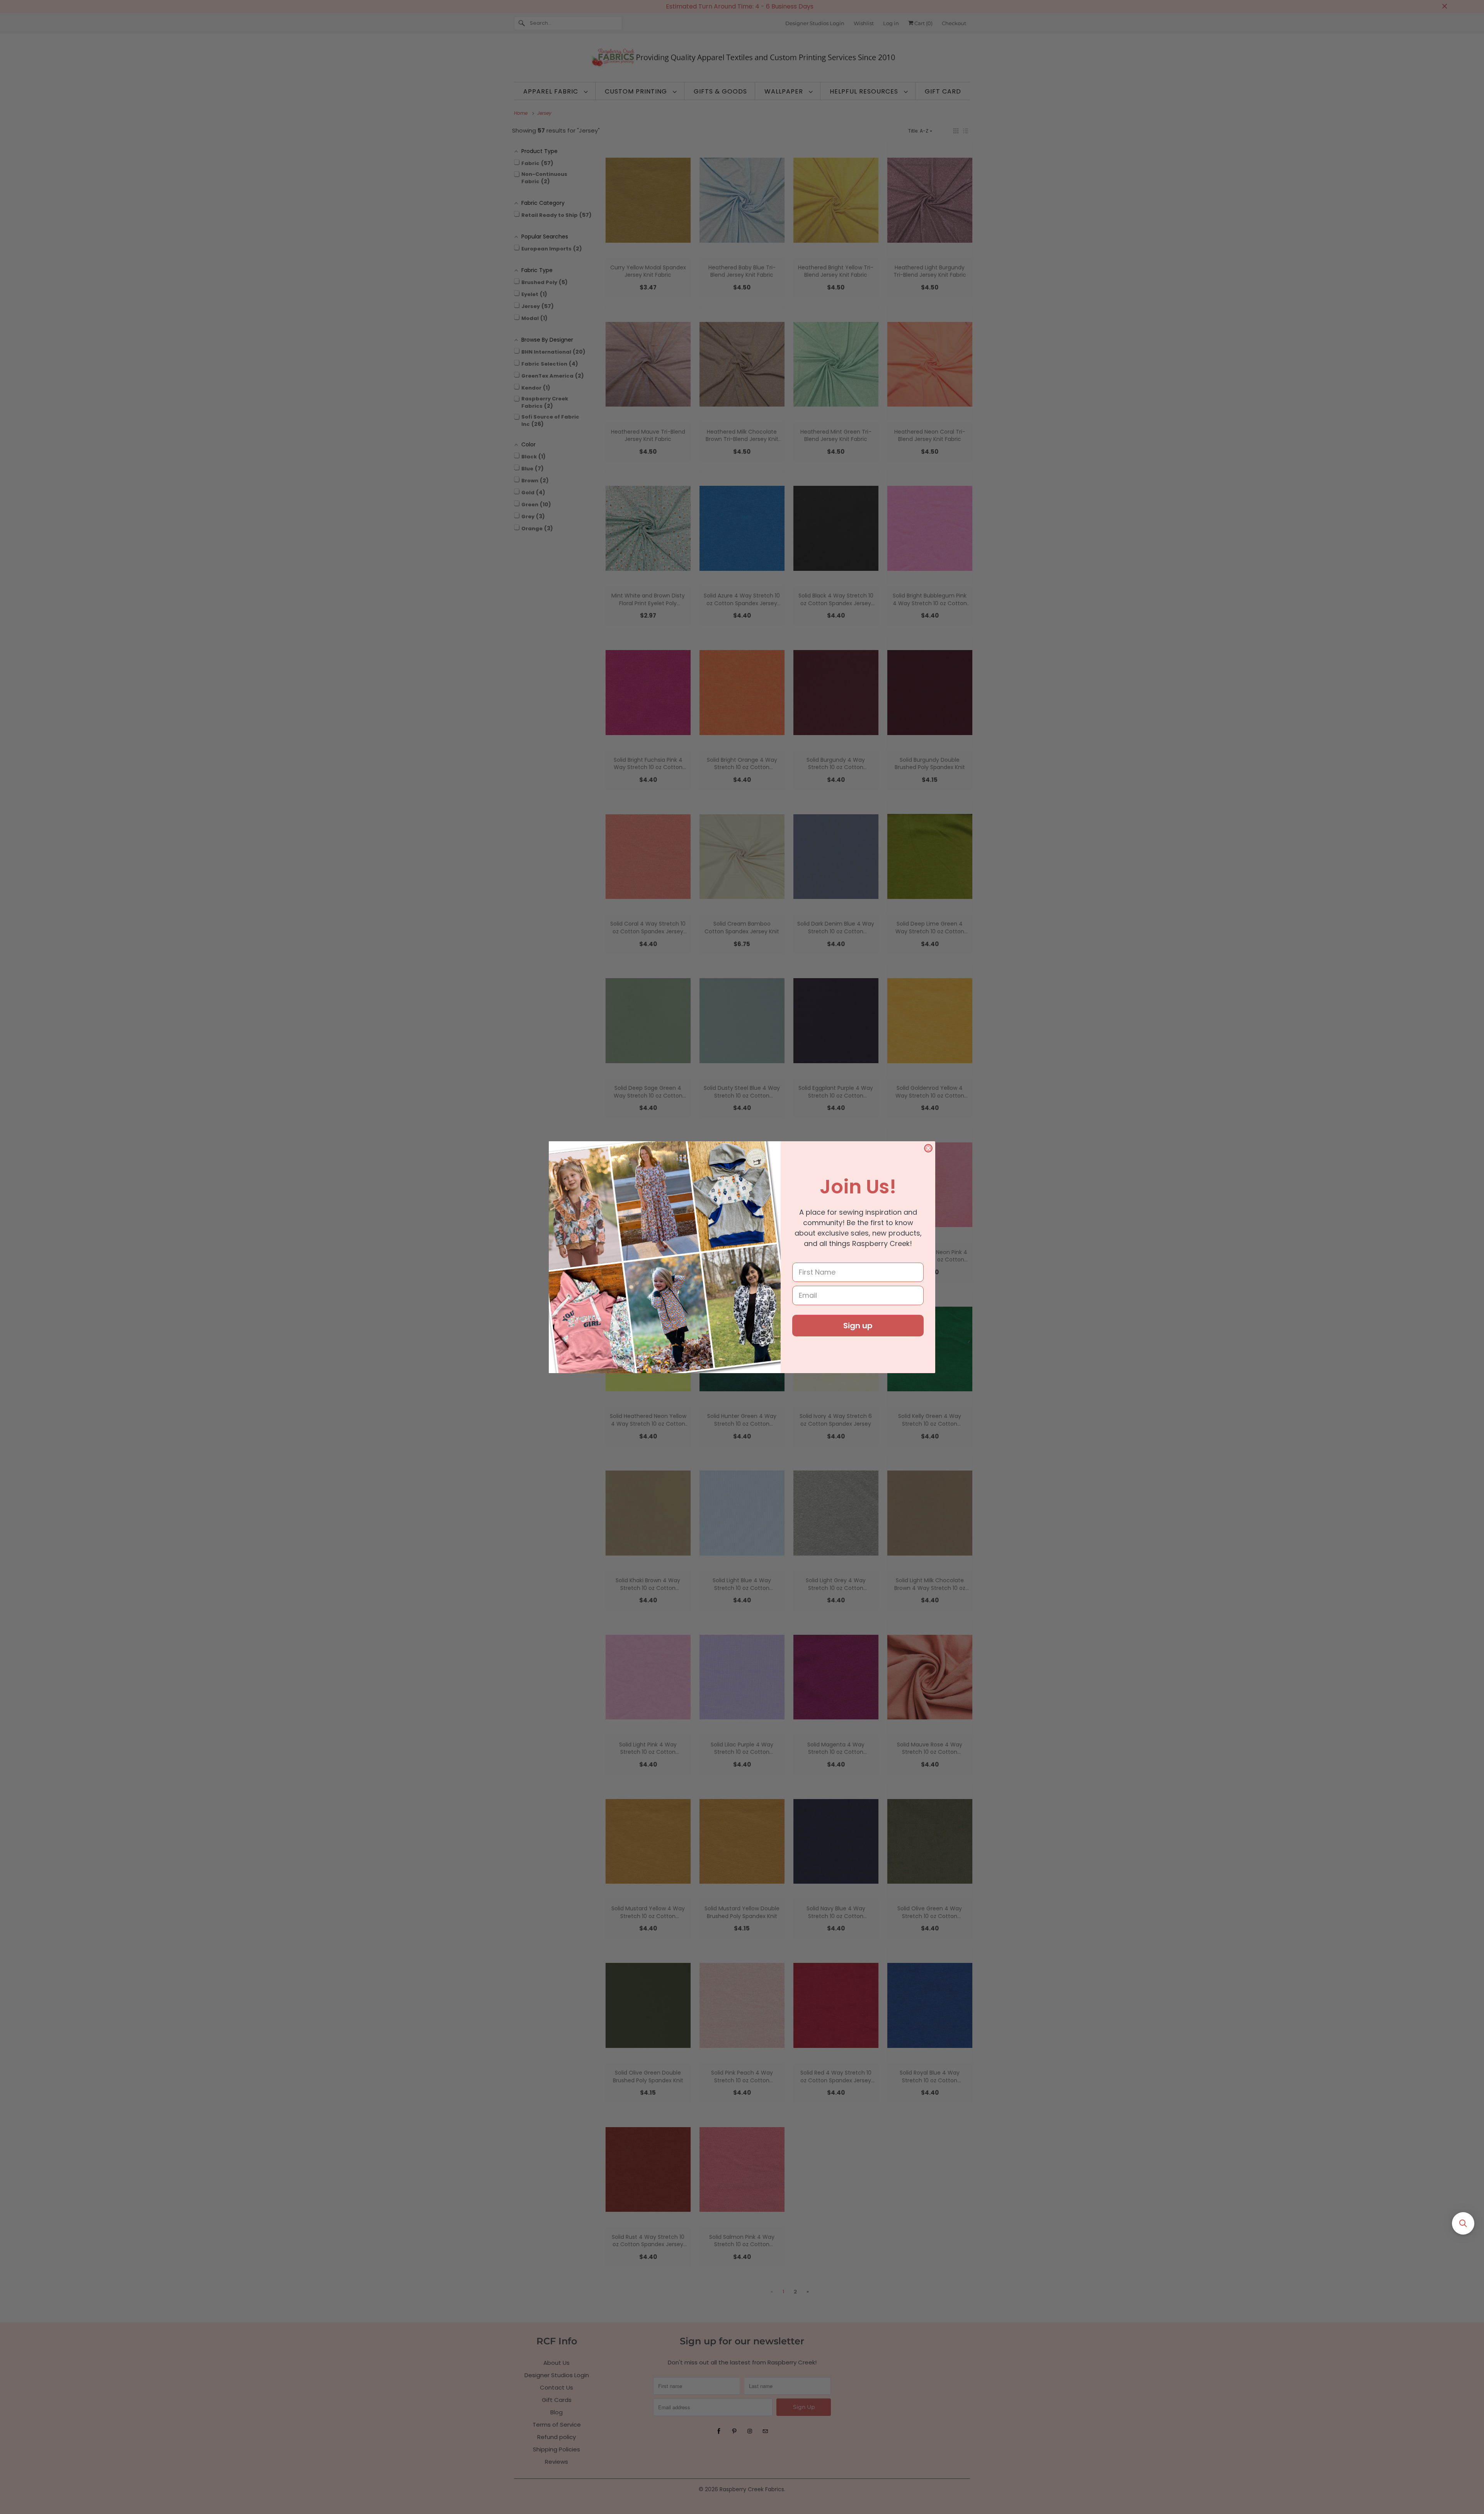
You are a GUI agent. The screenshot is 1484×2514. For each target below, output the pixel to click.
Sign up (858, 1326)
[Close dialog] (928, 1148)
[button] (1463, 2223)
